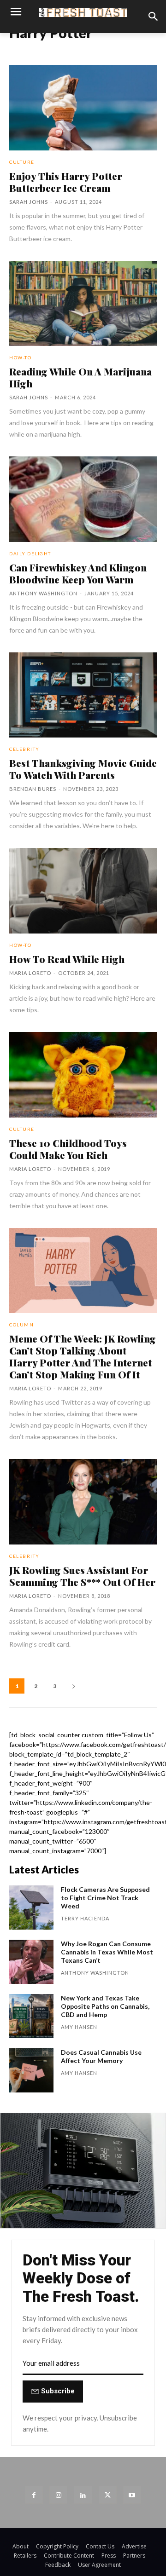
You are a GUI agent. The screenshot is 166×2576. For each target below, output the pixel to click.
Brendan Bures (33, 789)
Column (21, 1325)
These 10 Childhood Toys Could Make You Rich (68, 1149)
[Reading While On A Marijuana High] (83, 304)
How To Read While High (67, 959)
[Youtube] (132, 2495)
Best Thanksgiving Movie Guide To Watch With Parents (83, 769)
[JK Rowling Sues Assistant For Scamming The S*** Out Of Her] (83, 1502)
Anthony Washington (43, 593)
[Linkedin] (83, 2495)
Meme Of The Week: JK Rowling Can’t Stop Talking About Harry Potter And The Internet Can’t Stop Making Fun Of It (83, 1356)
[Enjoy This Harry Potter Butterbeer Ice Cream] (83, 108)
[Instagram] (58, 2495)
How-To (20, 357)
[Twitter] (108, 2495)
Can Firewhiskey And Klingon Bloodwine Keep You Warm (78, 573)
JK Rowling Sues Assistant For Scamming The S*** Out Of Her (82, 1576)
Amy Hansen (79, 2027)
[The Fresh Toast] (83, 12)
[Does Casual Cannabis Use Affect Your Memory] (31, 2070)
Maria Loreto (30, 973)
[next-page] (74, 1686)
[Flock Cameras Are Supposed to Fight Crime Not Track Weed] (31, 1908)
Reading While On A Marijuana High (80, 377)
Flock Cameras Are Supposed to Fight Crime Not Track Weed (105, 1898)
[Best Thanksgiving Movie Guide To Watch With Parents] (83, 695)
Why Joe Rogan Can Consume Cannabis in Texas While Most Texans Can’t (107, 1952)
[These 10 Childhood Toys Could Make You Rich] (83, 1075)
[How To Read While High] (83, 891)
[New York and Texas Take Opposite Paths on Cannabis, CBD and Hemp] (31, 2016)
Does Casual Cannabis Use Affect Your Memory (101, 2056)
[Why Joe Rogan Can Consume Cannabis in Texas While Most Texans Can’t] (31, 1962)
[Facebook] (34, 2495)
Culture (22, 162)
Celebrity (24, 749)
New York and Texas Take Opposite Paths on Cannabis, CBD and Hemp (105, 2006)
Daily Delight (30, 553)
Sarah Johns (29, 202)
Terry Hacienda (85, 1918)
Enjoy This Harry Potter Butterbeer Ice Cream (66, 182)
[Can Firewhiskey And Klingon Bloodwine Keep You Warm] (83, 499)
